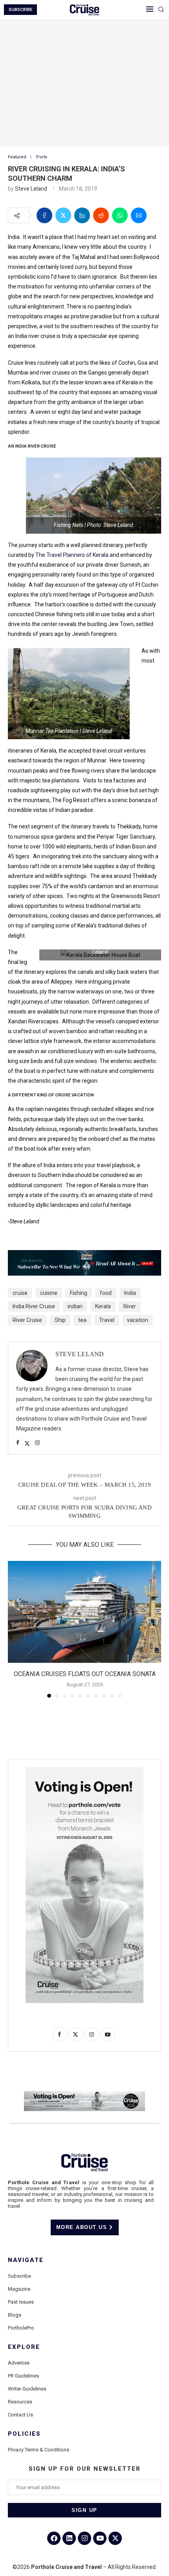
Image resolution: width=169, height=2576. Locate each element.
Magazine (19, 2289)
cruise (20, 1293)
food (106, 1293)
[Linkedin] (69, 2538)
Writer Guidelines (27, 2389)
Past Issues (21, 2302)
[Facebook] (54, 2538)
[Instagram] (84, 2538)
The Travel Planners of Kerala (72, 555)
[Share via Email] (139, 215)
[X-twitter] (115, 2538)
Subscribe (19, 2276)
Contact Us (20, 2415)
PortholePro (21, 2328)
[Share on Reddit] (101, 215)
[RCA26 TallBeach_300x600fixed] (84, 1770)
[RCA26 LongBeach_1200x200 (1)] (84, 2094)
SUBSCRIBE (20, 10)
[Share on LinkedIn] (82, 215)
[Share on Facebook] (44, 215)
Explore (24, 2347)
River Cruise (27, 1320)
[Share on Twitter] (63, 215)
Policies (24, 2434)
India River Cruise (34, 1306)
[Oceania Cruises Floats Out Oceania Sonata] (84, 1612)
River (130, 1306)
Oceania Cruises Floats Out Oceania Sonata (85, 1674)
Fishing (79, 1293)
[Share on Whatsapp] (120, 215)
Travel (107, 1320)
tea (82, 1320)
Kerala (103, 1306)
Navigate (26, 2260)
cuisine (49, 1293)
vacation (138, 1320)
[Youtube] (100, 2538)
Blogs (15, 2315)
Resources (20, 2402)
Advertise (19, 2363)
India (130, 1293)
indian (75, 1306)
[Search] (161, 10)
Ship (60, 1320)
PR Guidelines (23, 2376)
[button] (15, 1629)
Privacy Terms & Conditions (39, 2450)
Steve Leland (31, 189)
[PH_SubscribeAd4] (84, 1256)
